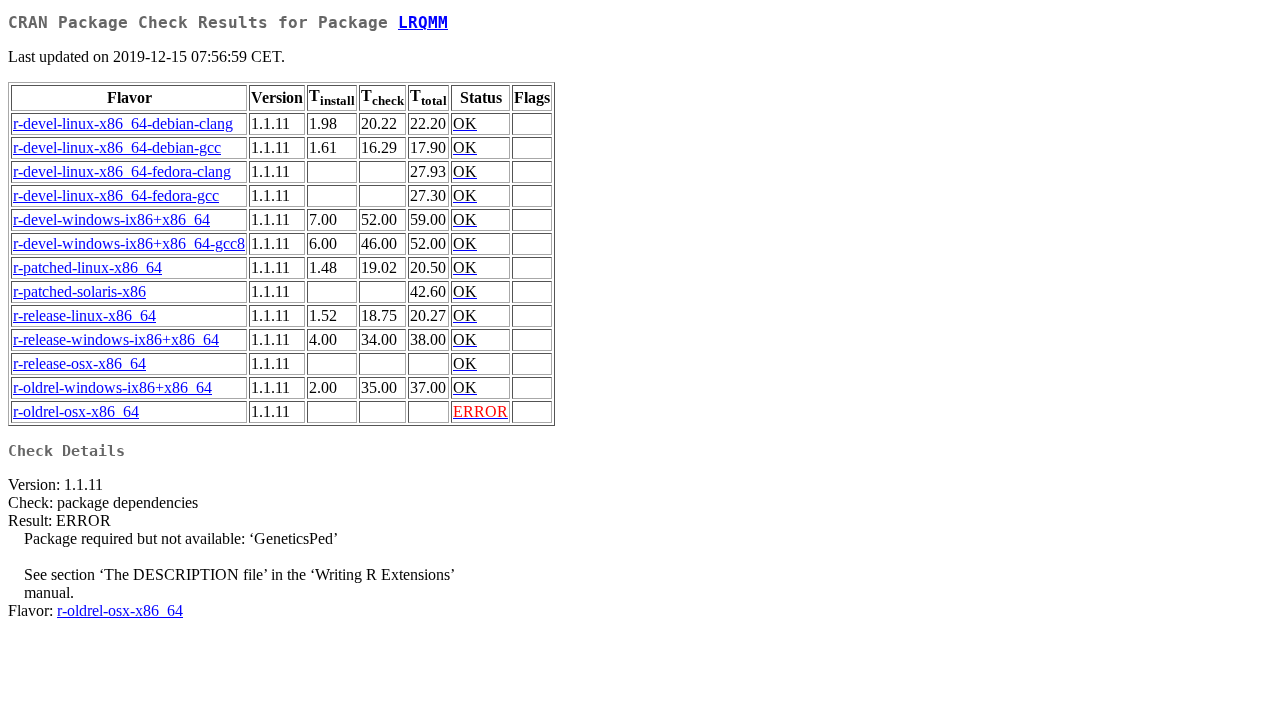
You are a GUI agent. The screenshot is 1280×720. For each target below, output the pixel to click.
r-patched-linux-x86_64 (87, 267)
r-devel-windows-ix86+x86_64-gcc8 (129, 243)
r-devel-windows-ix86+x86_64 (111, 219)
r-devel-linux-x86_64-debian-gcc (117, 147)
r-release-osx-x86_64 (79, 363)
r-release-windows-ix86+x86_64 (116, 339)
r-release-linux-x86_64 (84, 315)
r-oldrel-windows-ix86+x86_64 (112, 387)
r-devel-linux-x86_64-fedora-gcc (116, 195)
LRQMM (423, 22)
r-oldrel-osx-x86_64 (76, 411)
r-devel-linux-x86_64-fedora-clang (122, 171)
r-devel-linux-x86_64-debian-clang (123, 123)
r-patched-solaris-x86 (79, 291)
